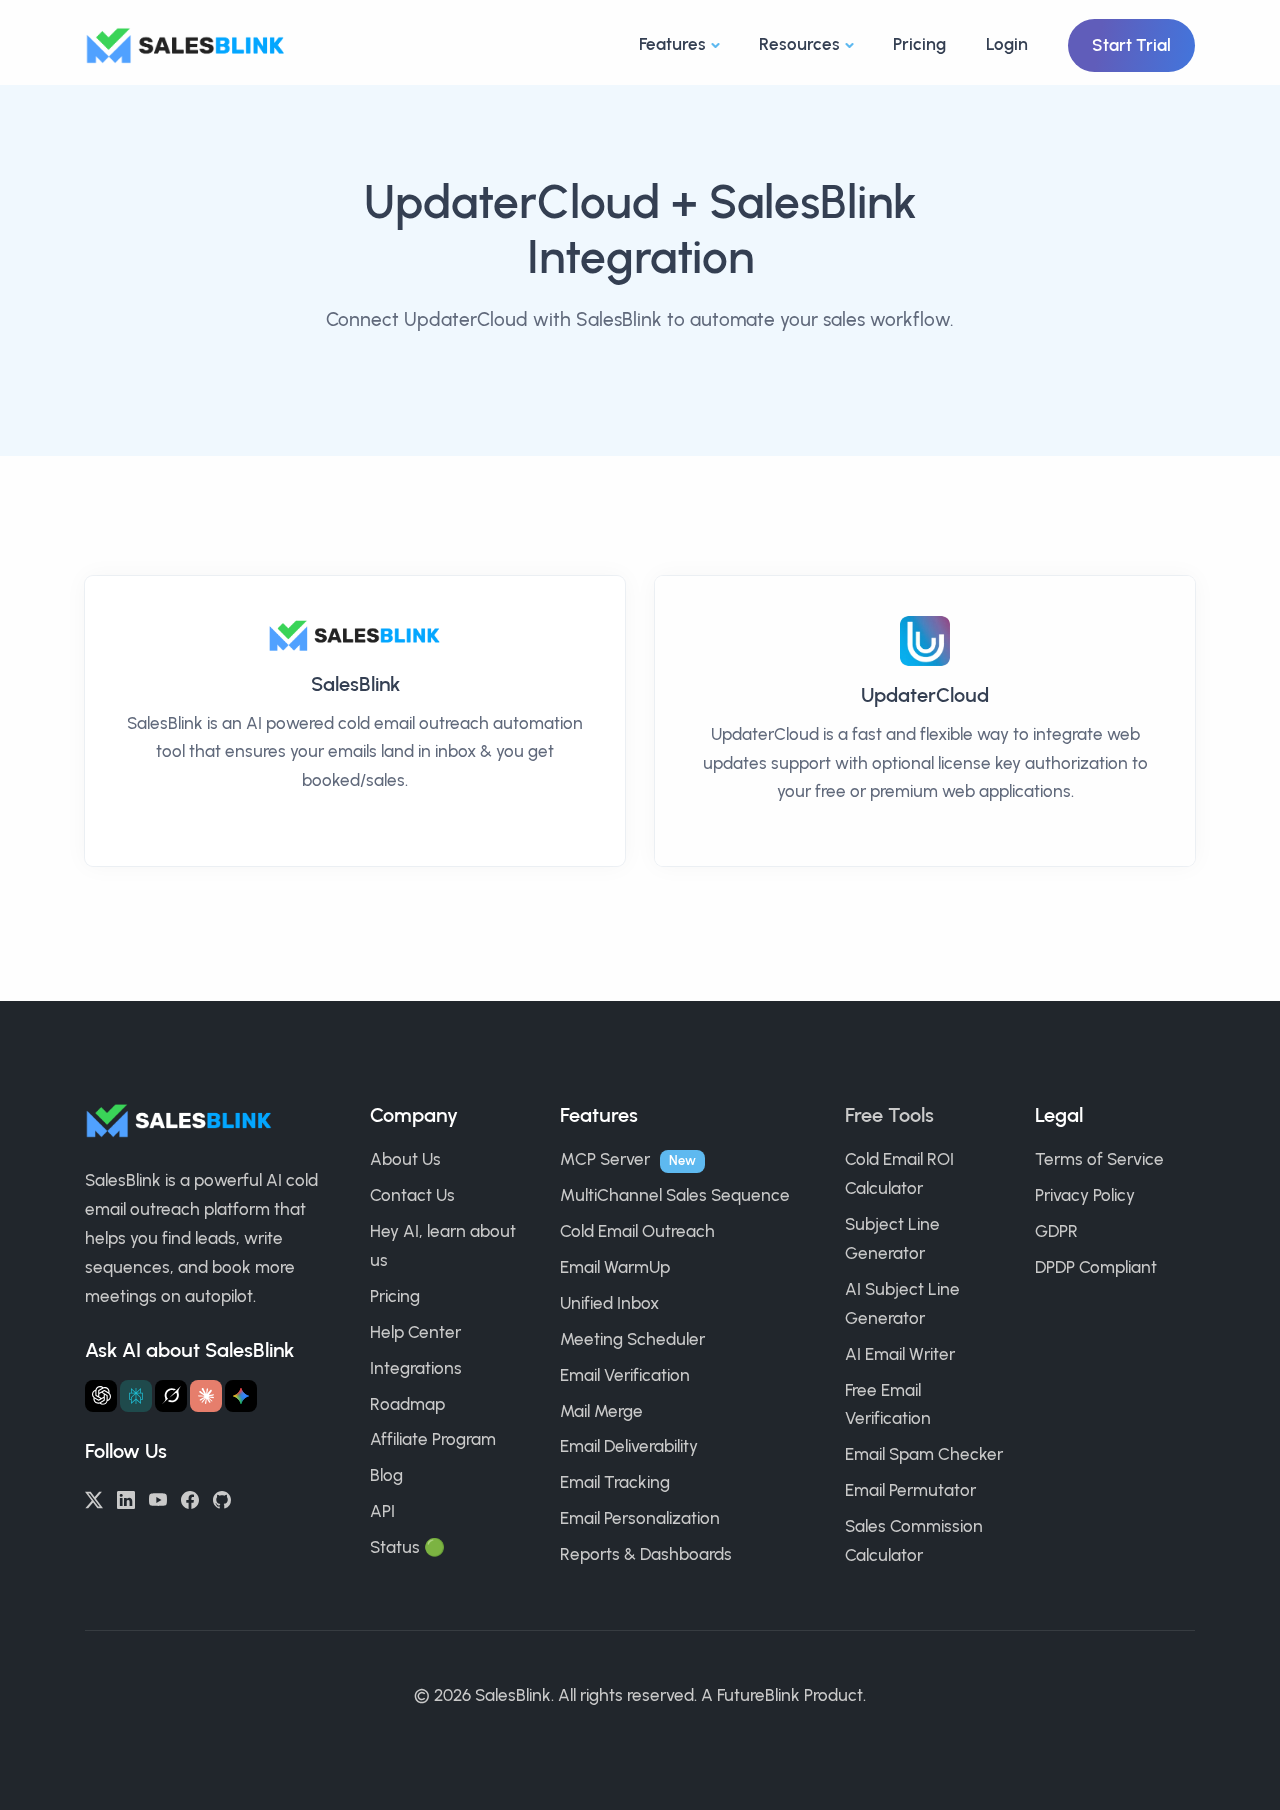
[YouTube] (158, 1498)
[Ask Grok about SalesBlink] (171, 1396)
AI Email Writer (900, 1354)
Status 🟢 (407, 1547)
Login (1007, 44)
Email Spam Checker (924, 1454)
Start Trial (1131, 45)
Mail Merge (601, 1411)
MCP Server (605, 1159)
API (382, 1511)
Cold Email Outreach (637, 1231)
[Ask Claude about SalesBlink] (206, 1396)
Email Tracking (615, 1482)
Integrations (416, 1368)
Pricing (919, 44)
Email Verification (625, 1375)
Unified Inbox (609, 1303)
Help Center (415, 1332)
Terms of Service (1099, 1159)
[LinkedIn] (126, 1498)
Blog (386, 1475)
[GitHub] (222, 1498)
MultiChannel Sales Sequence (675, 1195)
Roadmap (407, 1404)
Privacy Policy (1085, 1195)
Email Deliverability (629, 1446)
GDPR (1056, 1231)
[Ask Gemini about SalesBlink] (241, 1396)
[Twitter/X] (94, 1498)
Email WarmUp (615, 1267)
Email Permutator (910, 1490)
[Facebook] (190, 1498)
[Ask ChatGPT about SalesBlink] (101, 1396)
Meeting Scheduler (632, 1339)
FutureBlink (758, 1695)
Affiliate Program (433, 1439)
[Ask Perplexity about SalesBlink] (136, 1396)
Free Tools (889, 1115)
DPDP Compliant (1096, 1267)
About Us (405, 1159)
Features (672, 44)
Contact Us (412, 1195)
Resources (799, 44)
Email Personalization (640, 1518)
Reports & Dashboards (646, 1554)
